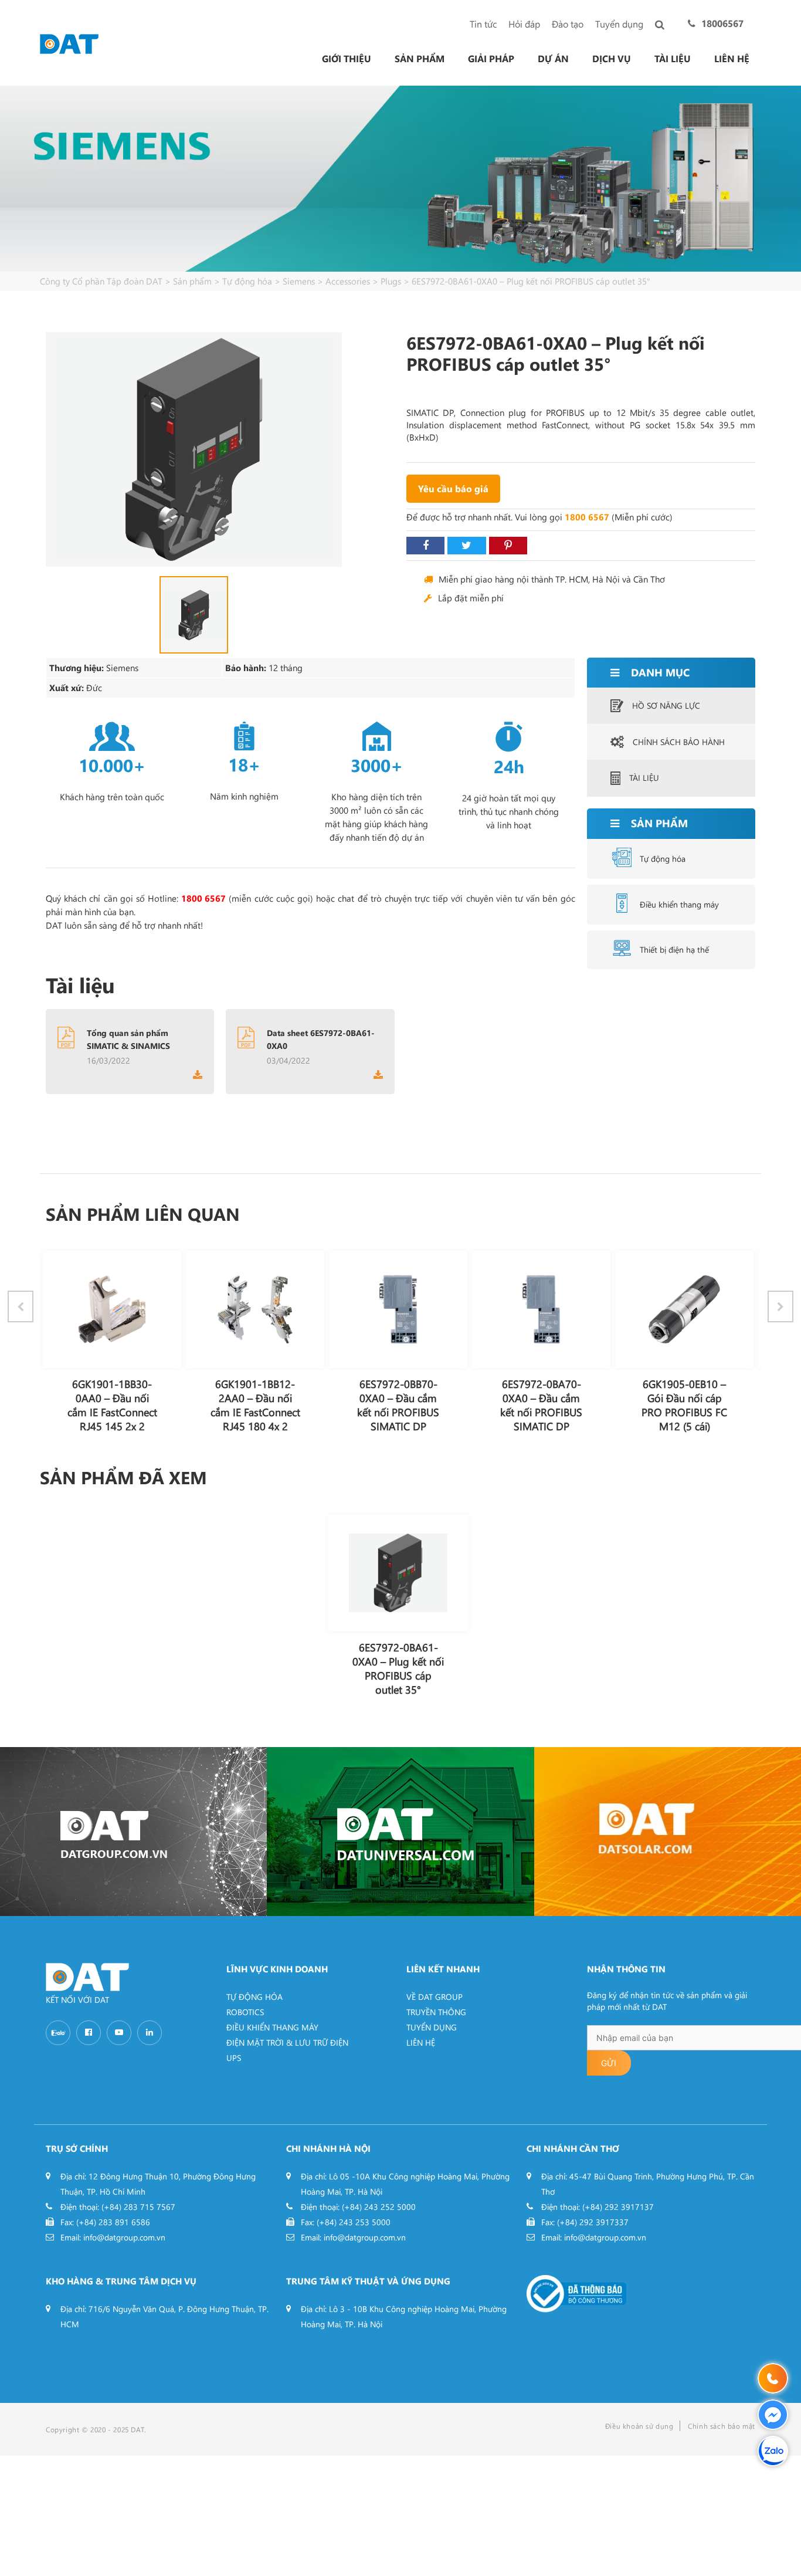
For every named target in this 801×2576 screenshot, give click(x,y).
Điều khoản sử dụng (639, 2426)
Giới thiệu (347, 59)
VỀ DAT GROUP (435, 1997)
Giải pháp (491, 59)
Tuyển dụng (619, 24)
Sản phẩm (420, 59)
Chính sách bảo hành (679, 742)
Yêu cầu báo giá (453, 488)
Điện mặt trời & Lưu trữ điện (287, 2042)
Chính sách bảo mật (722, 2426)
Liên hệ (732, 59)
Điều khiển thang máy (679, 904)
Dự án (553, 59)
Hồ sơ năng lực (666, 705)
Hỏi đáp (524, 24)
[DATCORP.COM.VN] (133, 1832)
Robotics (245, 2012)
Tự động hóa (663, 859)
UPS (234, 2058)
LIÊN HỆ (421, 2042)
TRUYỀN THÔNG (436, 2012)
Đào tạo (568, 24)
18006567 (722, 23)
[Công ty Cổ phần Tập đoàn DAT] (69, 43)
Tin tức (483, 24)
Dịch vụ (612, 59)
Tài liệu (673, 59)
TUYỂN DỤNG (432, 2027)
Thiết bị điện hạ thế (674, 950)
